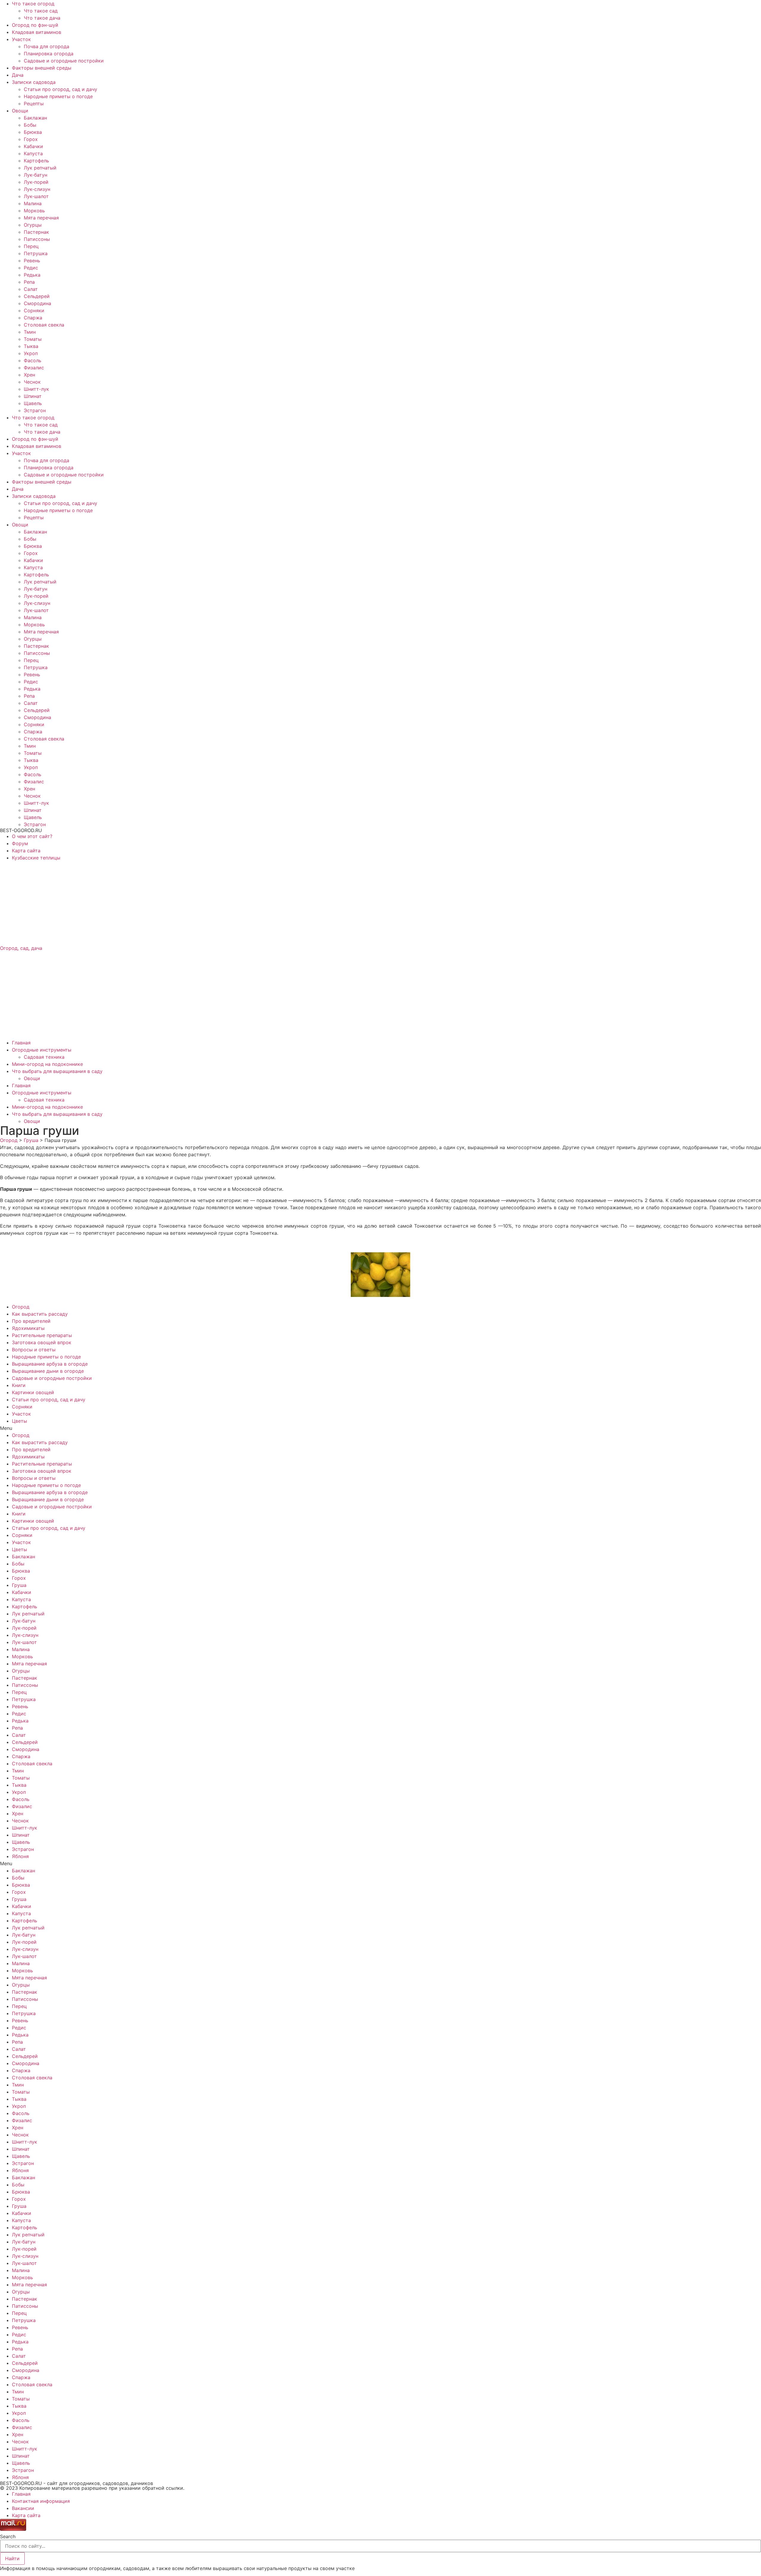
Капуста (33, 153)
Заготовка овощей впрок (42, 1342)
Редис (31, 268)
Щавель (33, 403)
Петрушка (36, 253)
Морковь (34, 211)
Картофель (36, 161)
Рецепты (34, 103)
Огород (21, 1307)
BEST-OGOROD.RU (21, 830)
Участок (21, 39)
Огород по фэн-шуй (35, 25)
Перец (31, 246)
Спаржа (33, 318)
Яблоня (20, 1856)
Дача (18, 75)
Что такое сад (41, 11)
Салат (31, 289)
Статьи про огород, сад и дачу (60, 89)
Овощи (20, 111)
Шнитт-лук (36, 389)
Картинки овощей (33, 1392)
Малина (33, 203)
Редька (32, 275)
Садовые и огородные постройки (64, 61)
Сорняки (34, 310)
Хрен (29, 375)
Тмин (30, 332)
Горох (31, 139)
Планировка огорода (49, 54)
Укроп (31, 353)
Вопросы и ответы (34, 1350)
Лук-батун (36, 175)
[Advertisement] (178, 903)
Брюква (33, 132)
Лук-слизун (37, 189)
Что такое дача (42, 18)
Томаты (33, 339)
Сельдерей (37, 296)
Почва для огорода (47, 46)
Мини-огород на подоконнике (47, 1064)
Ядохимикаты (28, 1328)
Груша (19, 1585)
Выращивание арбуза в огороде (50, 1364)
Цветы (19, 1421)
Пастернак (36, 232)
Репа (29, 282)
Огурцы (33, 225)
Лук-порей (36, 182)
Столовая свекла (44, 325)
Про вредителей (31, 1321)
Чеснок (32, 382)
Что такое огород (33, 4)
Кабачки (33, 146)
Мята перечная (41, 218)
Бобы (30, 125)
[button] (380, 1428)
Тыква (31, 346)
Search (8, 2536)
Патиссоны (37, 239)
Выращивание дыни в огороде (48, 1371)
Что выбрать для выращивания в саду (57, 1071)
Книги (19, 1385)
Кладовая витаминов (37, 32)
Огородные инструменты (42, 1050)
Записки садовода (34, 82)
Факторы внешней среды (42, 68)
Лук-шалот (36, 196)
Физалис (34, 368)
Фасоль (33, 360)
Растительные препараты (42, 1335)
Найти (12, 2558)
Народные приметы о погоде (58, 96)
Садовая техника (44, 1057)
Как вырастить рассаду (40, 1314)
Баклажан (35, 118)
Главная (21, 1043)
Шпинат (33, 396)
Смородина (37, 303)
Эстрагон (35, 410)
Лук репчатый (40, 168)
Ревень (32, 261)
